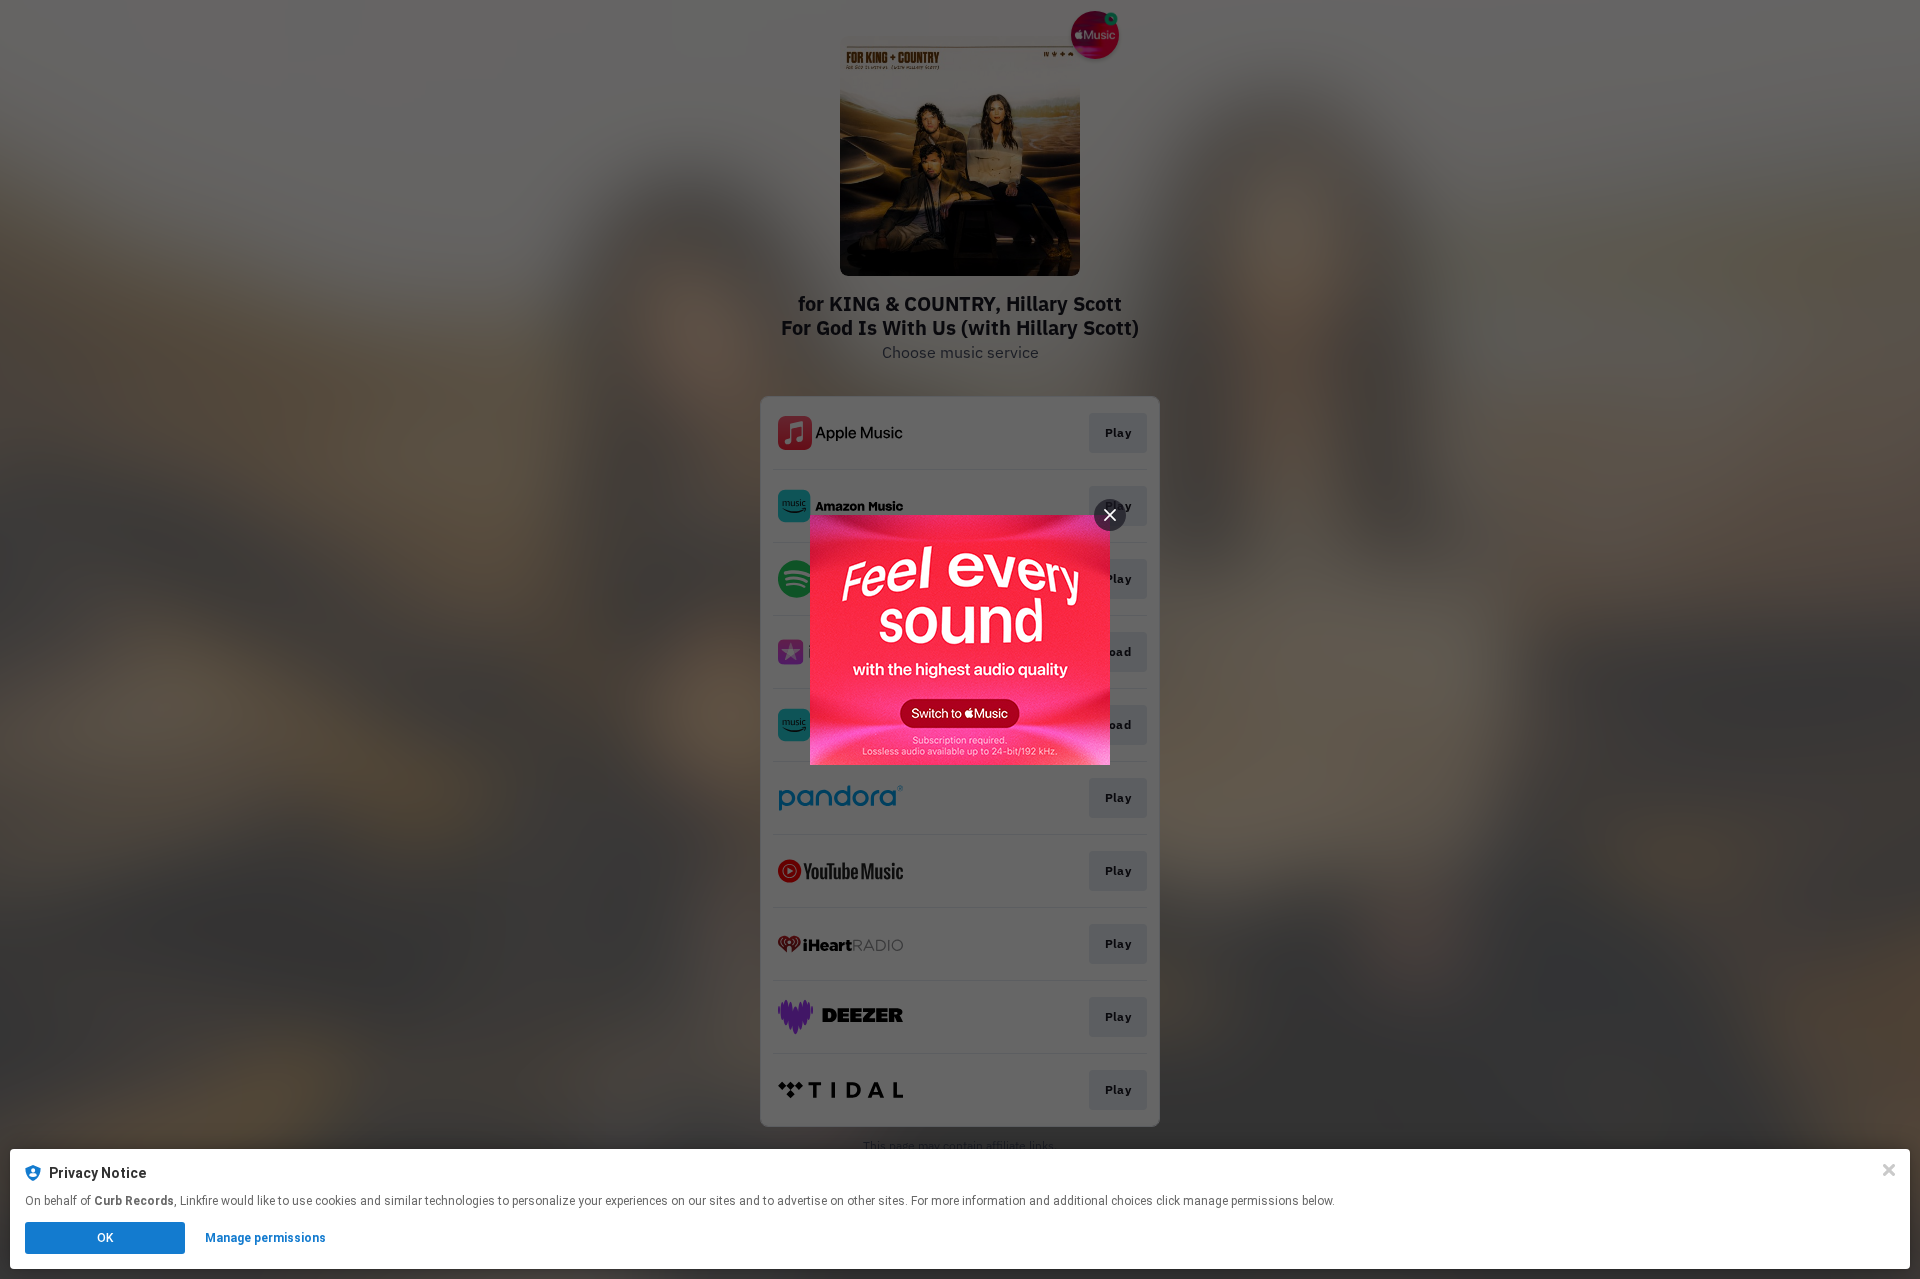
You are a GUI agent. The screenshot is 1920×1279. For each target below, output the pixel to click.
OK (105, 1238)
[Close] (1889, 1170)
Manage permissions (265, 1238)
